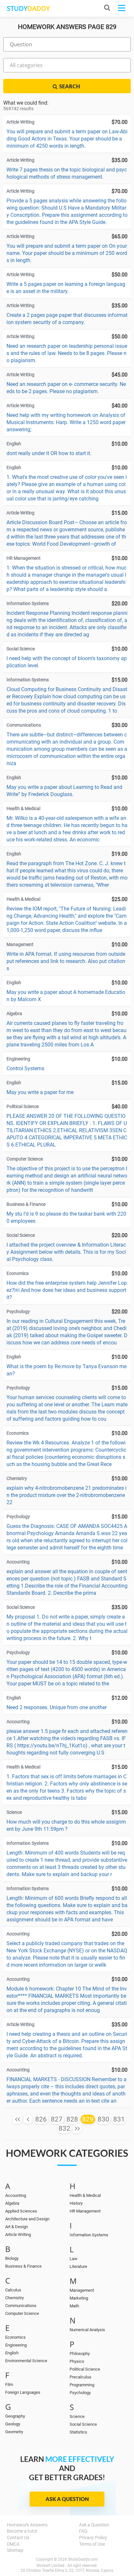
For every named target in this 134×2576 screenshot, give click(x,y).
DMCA (13, 2544)
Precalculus (80, 2377)
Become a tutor (22, 2531)
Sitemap (15, 2550)
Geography (15, 2416)
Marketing (79, 2298)
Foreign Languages (23, 2392)
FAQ (83, 2531)
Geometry (14, 2432)
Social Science (83, 2424)
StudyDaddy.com (83, 2559)
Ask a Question (67, 2499)
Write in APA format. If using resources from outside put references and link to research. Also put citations (66, 961)
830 (103, 2119)
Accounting (16, 2195)
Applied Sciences (21, 2211)
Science (77, 2416)
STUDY (28, 8)
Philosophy (80, 2354)
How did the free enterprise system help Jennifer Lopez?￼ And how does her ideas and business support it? (67, 1290)
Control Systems (25, 1068)
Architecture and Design (27, 2219)
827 (57, 2119)
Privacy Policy (93, 2538)
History (76, 2203)
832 (64, 2128)
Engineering (16, 2345)
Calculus (13, 2290)
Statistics (78, 2432)
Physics (77, 2361)
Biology (12, 2258)
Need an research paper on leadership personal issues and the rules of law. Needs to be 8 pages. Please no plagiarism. (67, 353)
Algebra (12, 2203)
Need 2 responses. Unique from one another (57, 1707)
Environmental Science (26, 2361)
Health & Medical (85, 2195)
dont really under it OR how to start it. (49, 453)
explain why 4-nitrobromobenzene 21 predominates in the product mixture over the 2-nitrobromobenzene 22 (67, 1495)
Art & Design (17, 2227)
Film (9, 2384)
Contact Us (18, 2538)
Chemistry (14, 2298)
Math (74, 2306)
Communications (21, 2306)
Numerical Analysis (87, 2330)
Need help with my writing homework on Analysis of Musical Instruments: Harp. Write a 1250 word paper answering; (66, 422)
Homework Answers (27, 2525)
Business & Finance (23, 2266)
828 (72, 2119)
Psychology (80, 2393)
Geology (13, 2424)
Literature (78, 2266)
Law (74, 2259)
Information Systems (89, 2235)
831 (119, 2119)
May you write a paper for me (40, 1092)
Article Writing (18, 2235)
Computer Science (22, 2313)
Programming (82, 2385)
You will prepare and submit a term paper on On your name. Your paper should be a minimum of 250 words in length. (67, 253)
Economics (15, 2337)
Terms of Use (92, 2544)
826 (41, 2119)
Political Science (85, 2369)
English (12, 2353)
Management (82, 2290)
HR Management (85, 2211)
